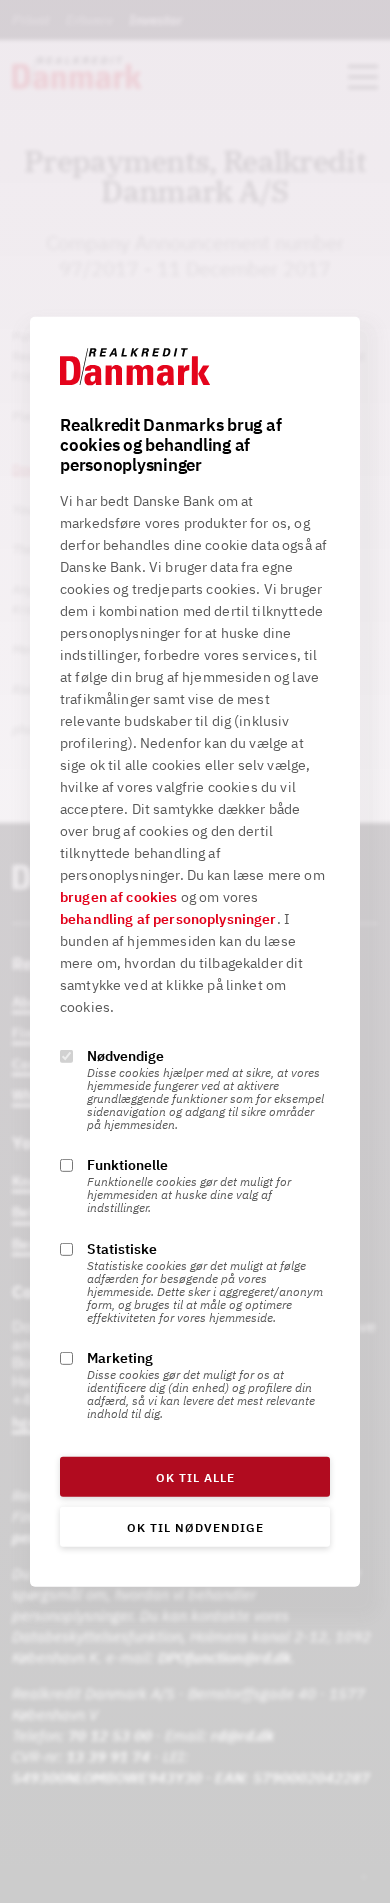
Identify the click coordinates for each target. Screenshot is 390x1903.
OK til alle (195, 1477)
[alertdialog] (195, 951)
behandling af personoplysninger (168, 919)
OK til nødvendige (195, 1527)
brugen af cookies (119, 897)
